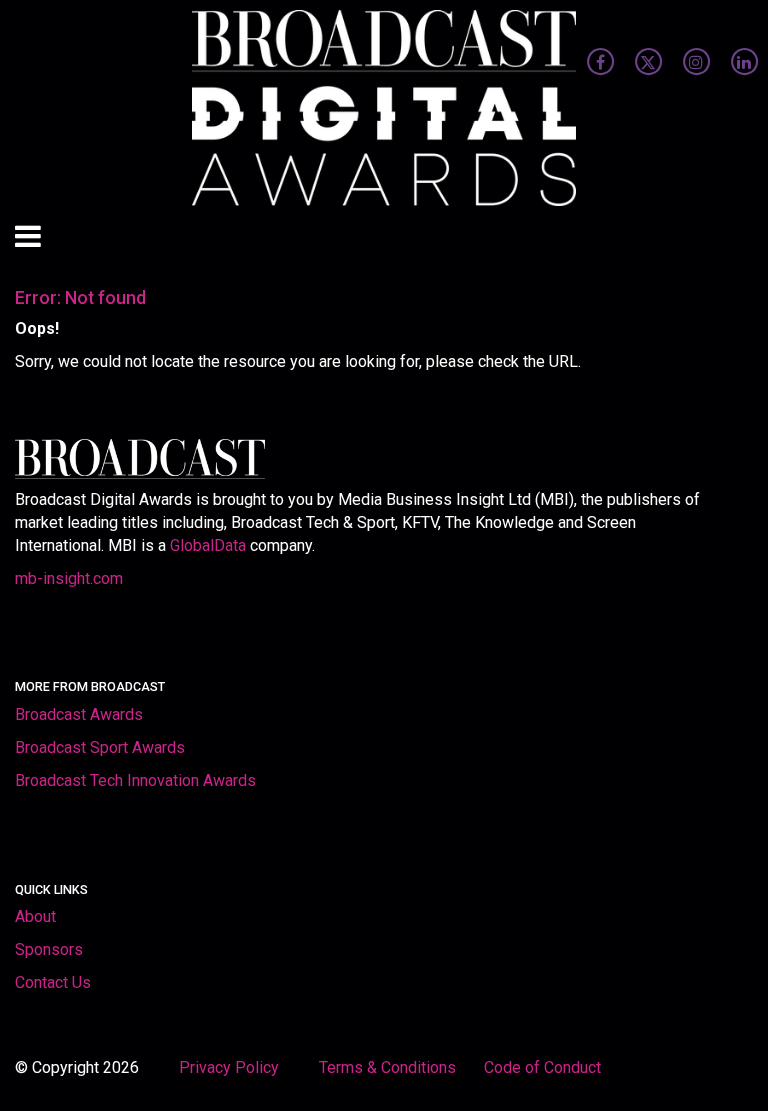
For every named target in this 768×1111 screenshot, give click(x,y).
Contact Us (53, 982)
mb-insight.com (69, 578)
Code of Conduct (542, 1067)
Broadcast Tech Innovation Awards (135, 780)
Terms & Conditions (387, 1067)
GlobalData (208, 545)
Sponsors (49, 949)
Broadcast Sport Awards (100, 747)
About (35, 916)
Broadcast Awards (79, 714)
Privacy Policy (231, 1067)
